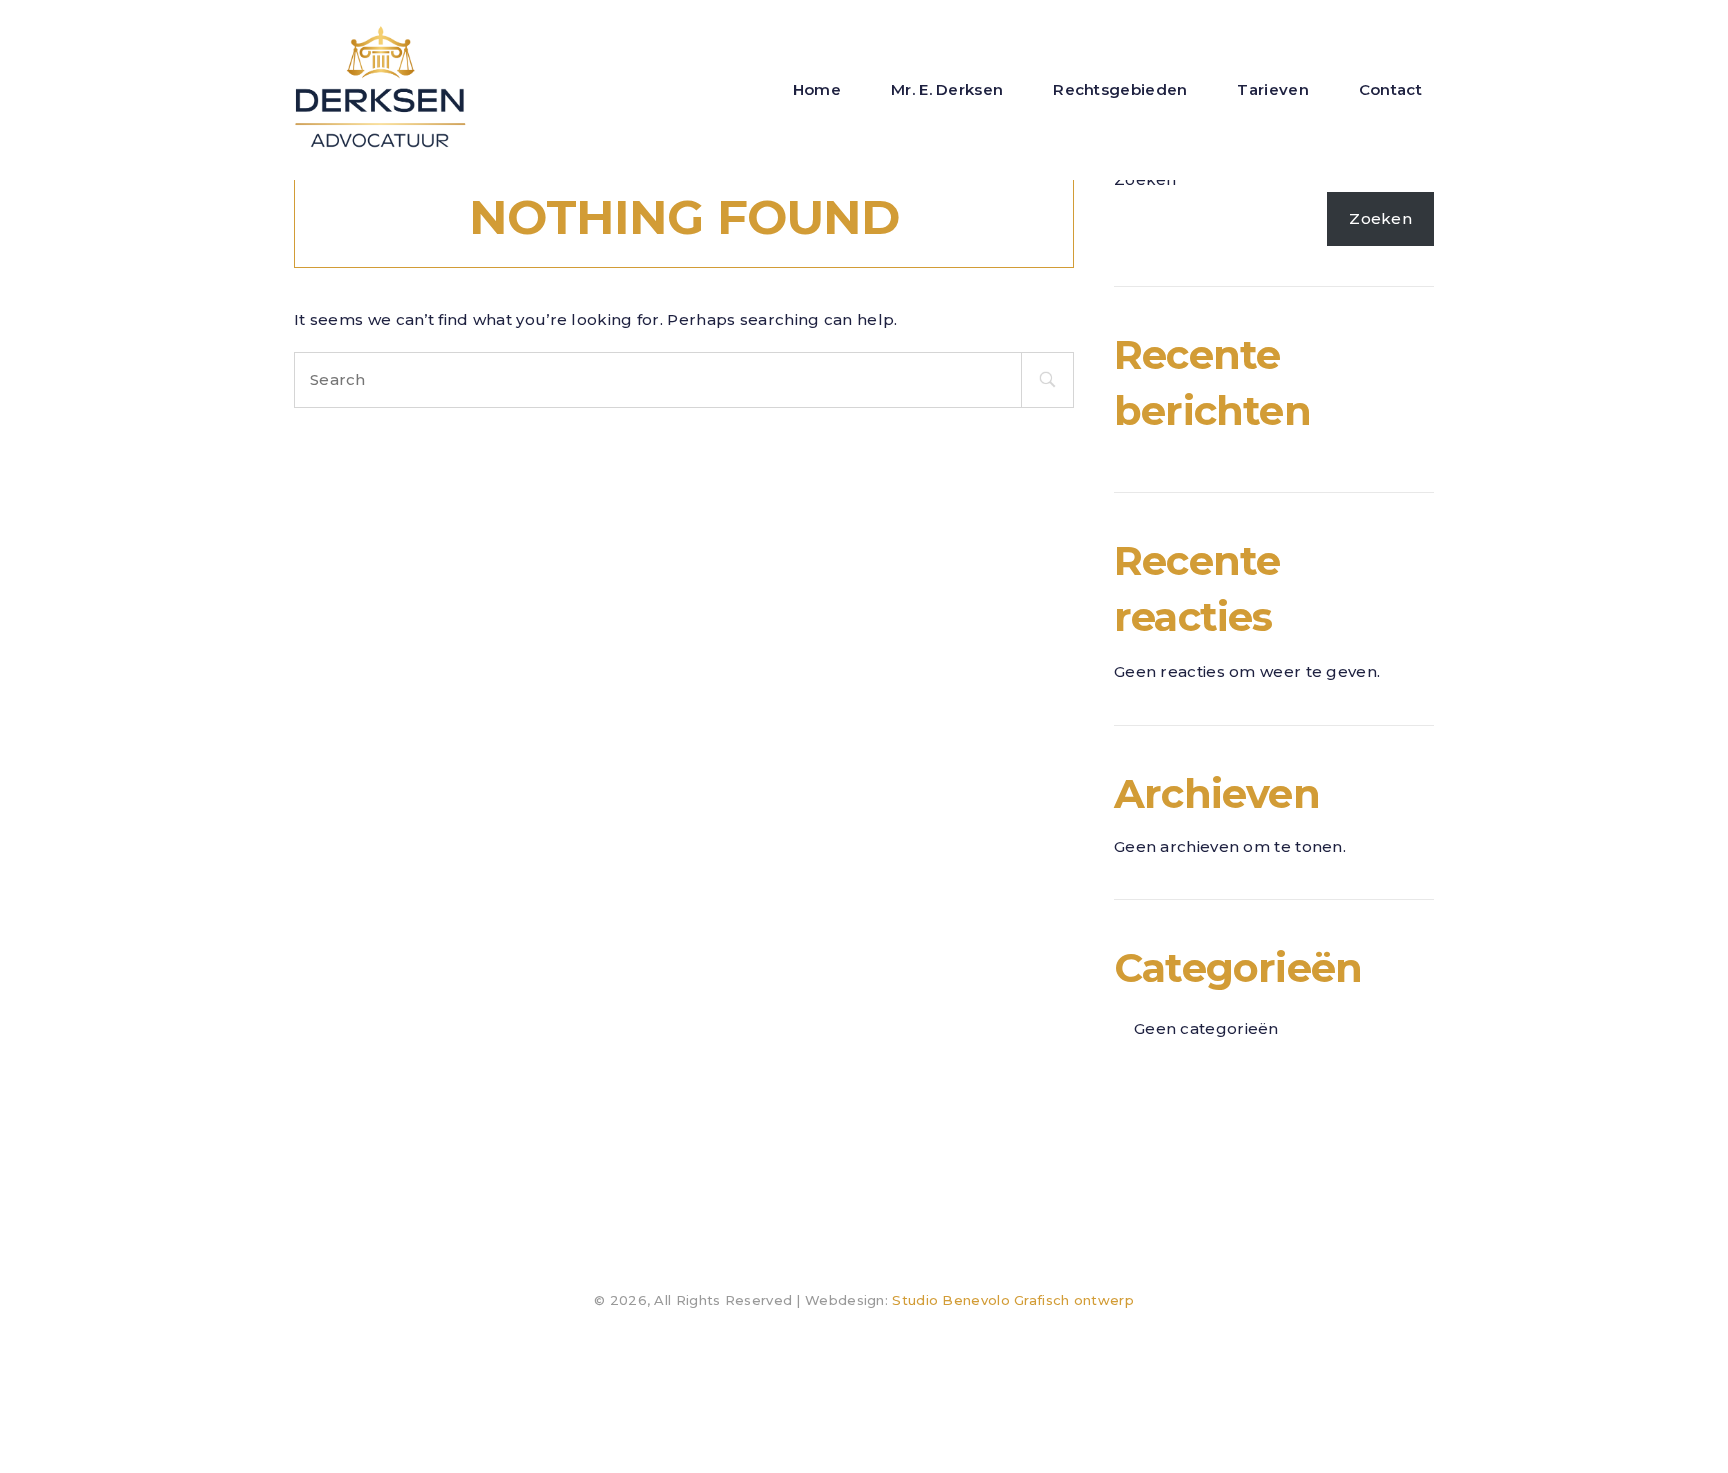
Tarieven (1272, 89)
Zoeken (1380, 218)
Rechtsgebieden (1120, 89)
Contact (1390, 89)
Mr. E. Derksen (947, 89)
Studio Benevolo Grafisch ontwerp (1013, 1300)
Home (817, 89)
